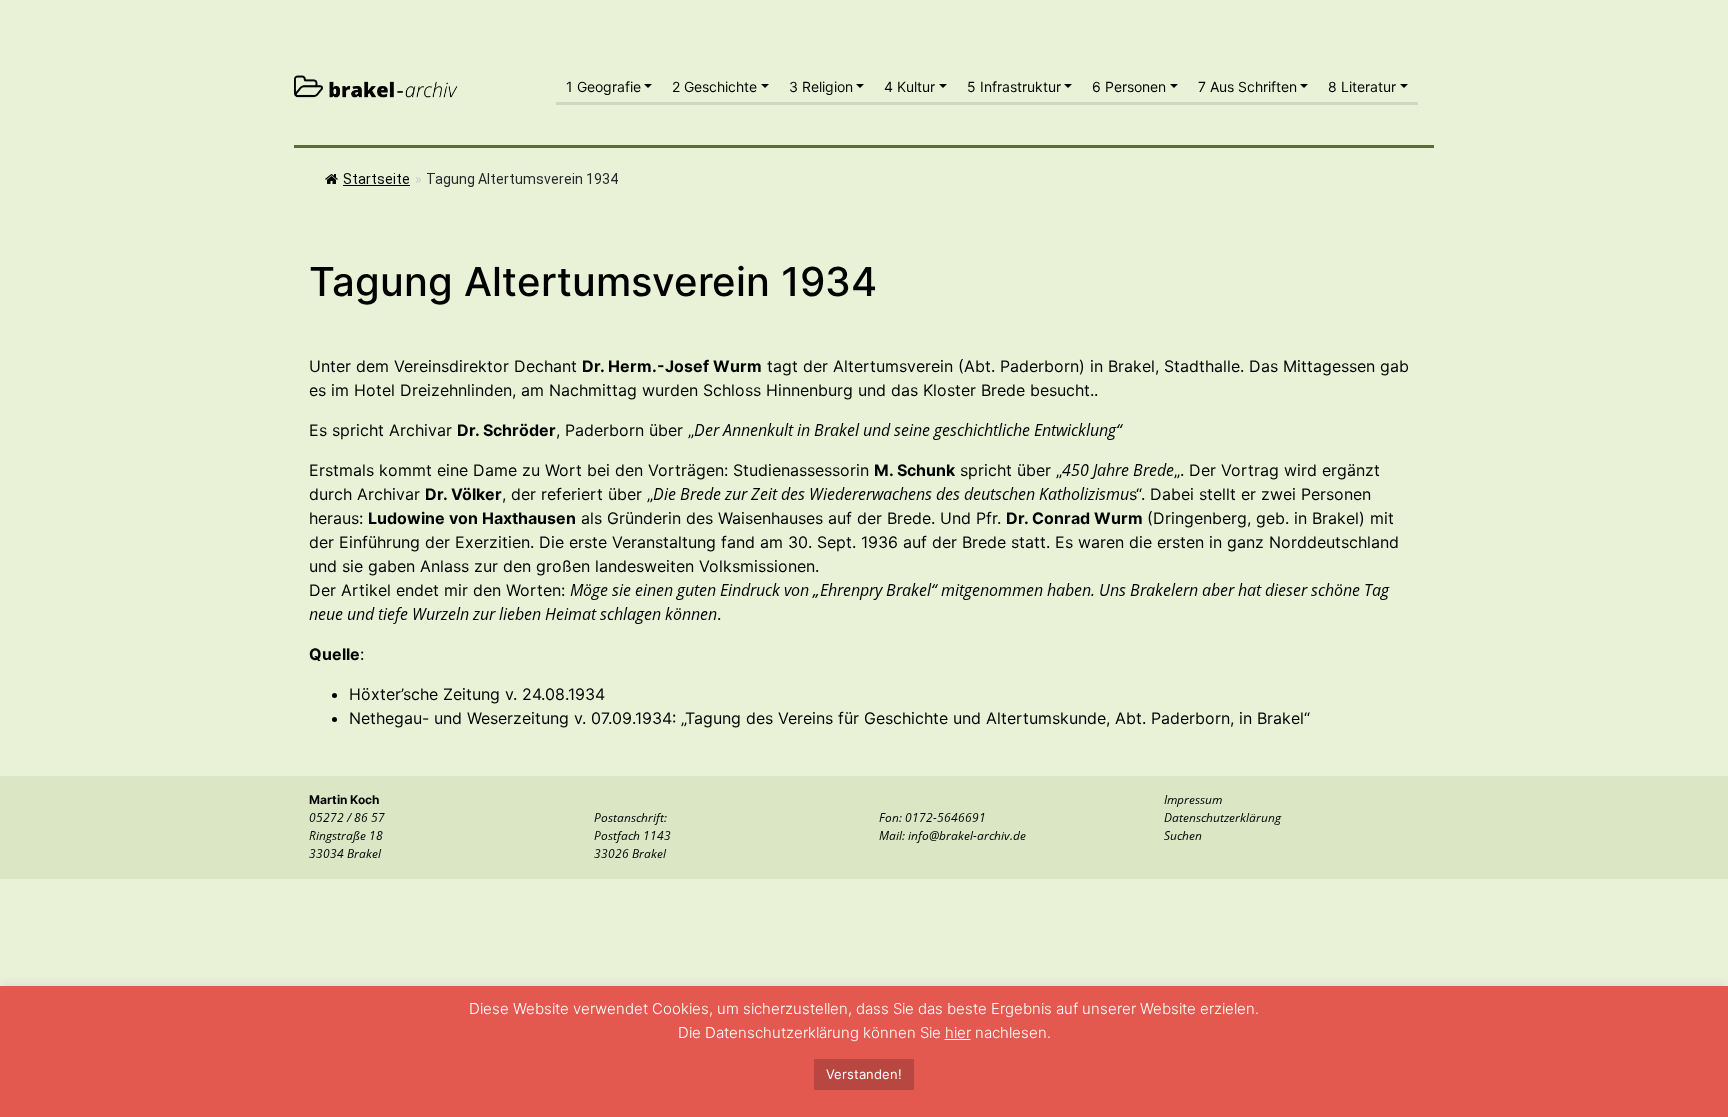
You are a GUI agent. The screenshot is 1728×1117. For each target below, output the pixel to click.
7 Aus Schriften (1247, 86)
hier (958, 1032)
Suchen (1183, 835)
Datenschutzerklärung (1222, 817)
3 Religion (821, 86)
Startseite (376, 179)
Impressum (1193, 799)
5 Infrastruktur (1014, 86)
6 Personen (1129, 86)
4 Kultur (909, 86)
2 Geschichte (714, 86)
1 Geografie (603, 86)
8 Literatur (1362, 86)
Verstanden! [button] (864, 1074)
